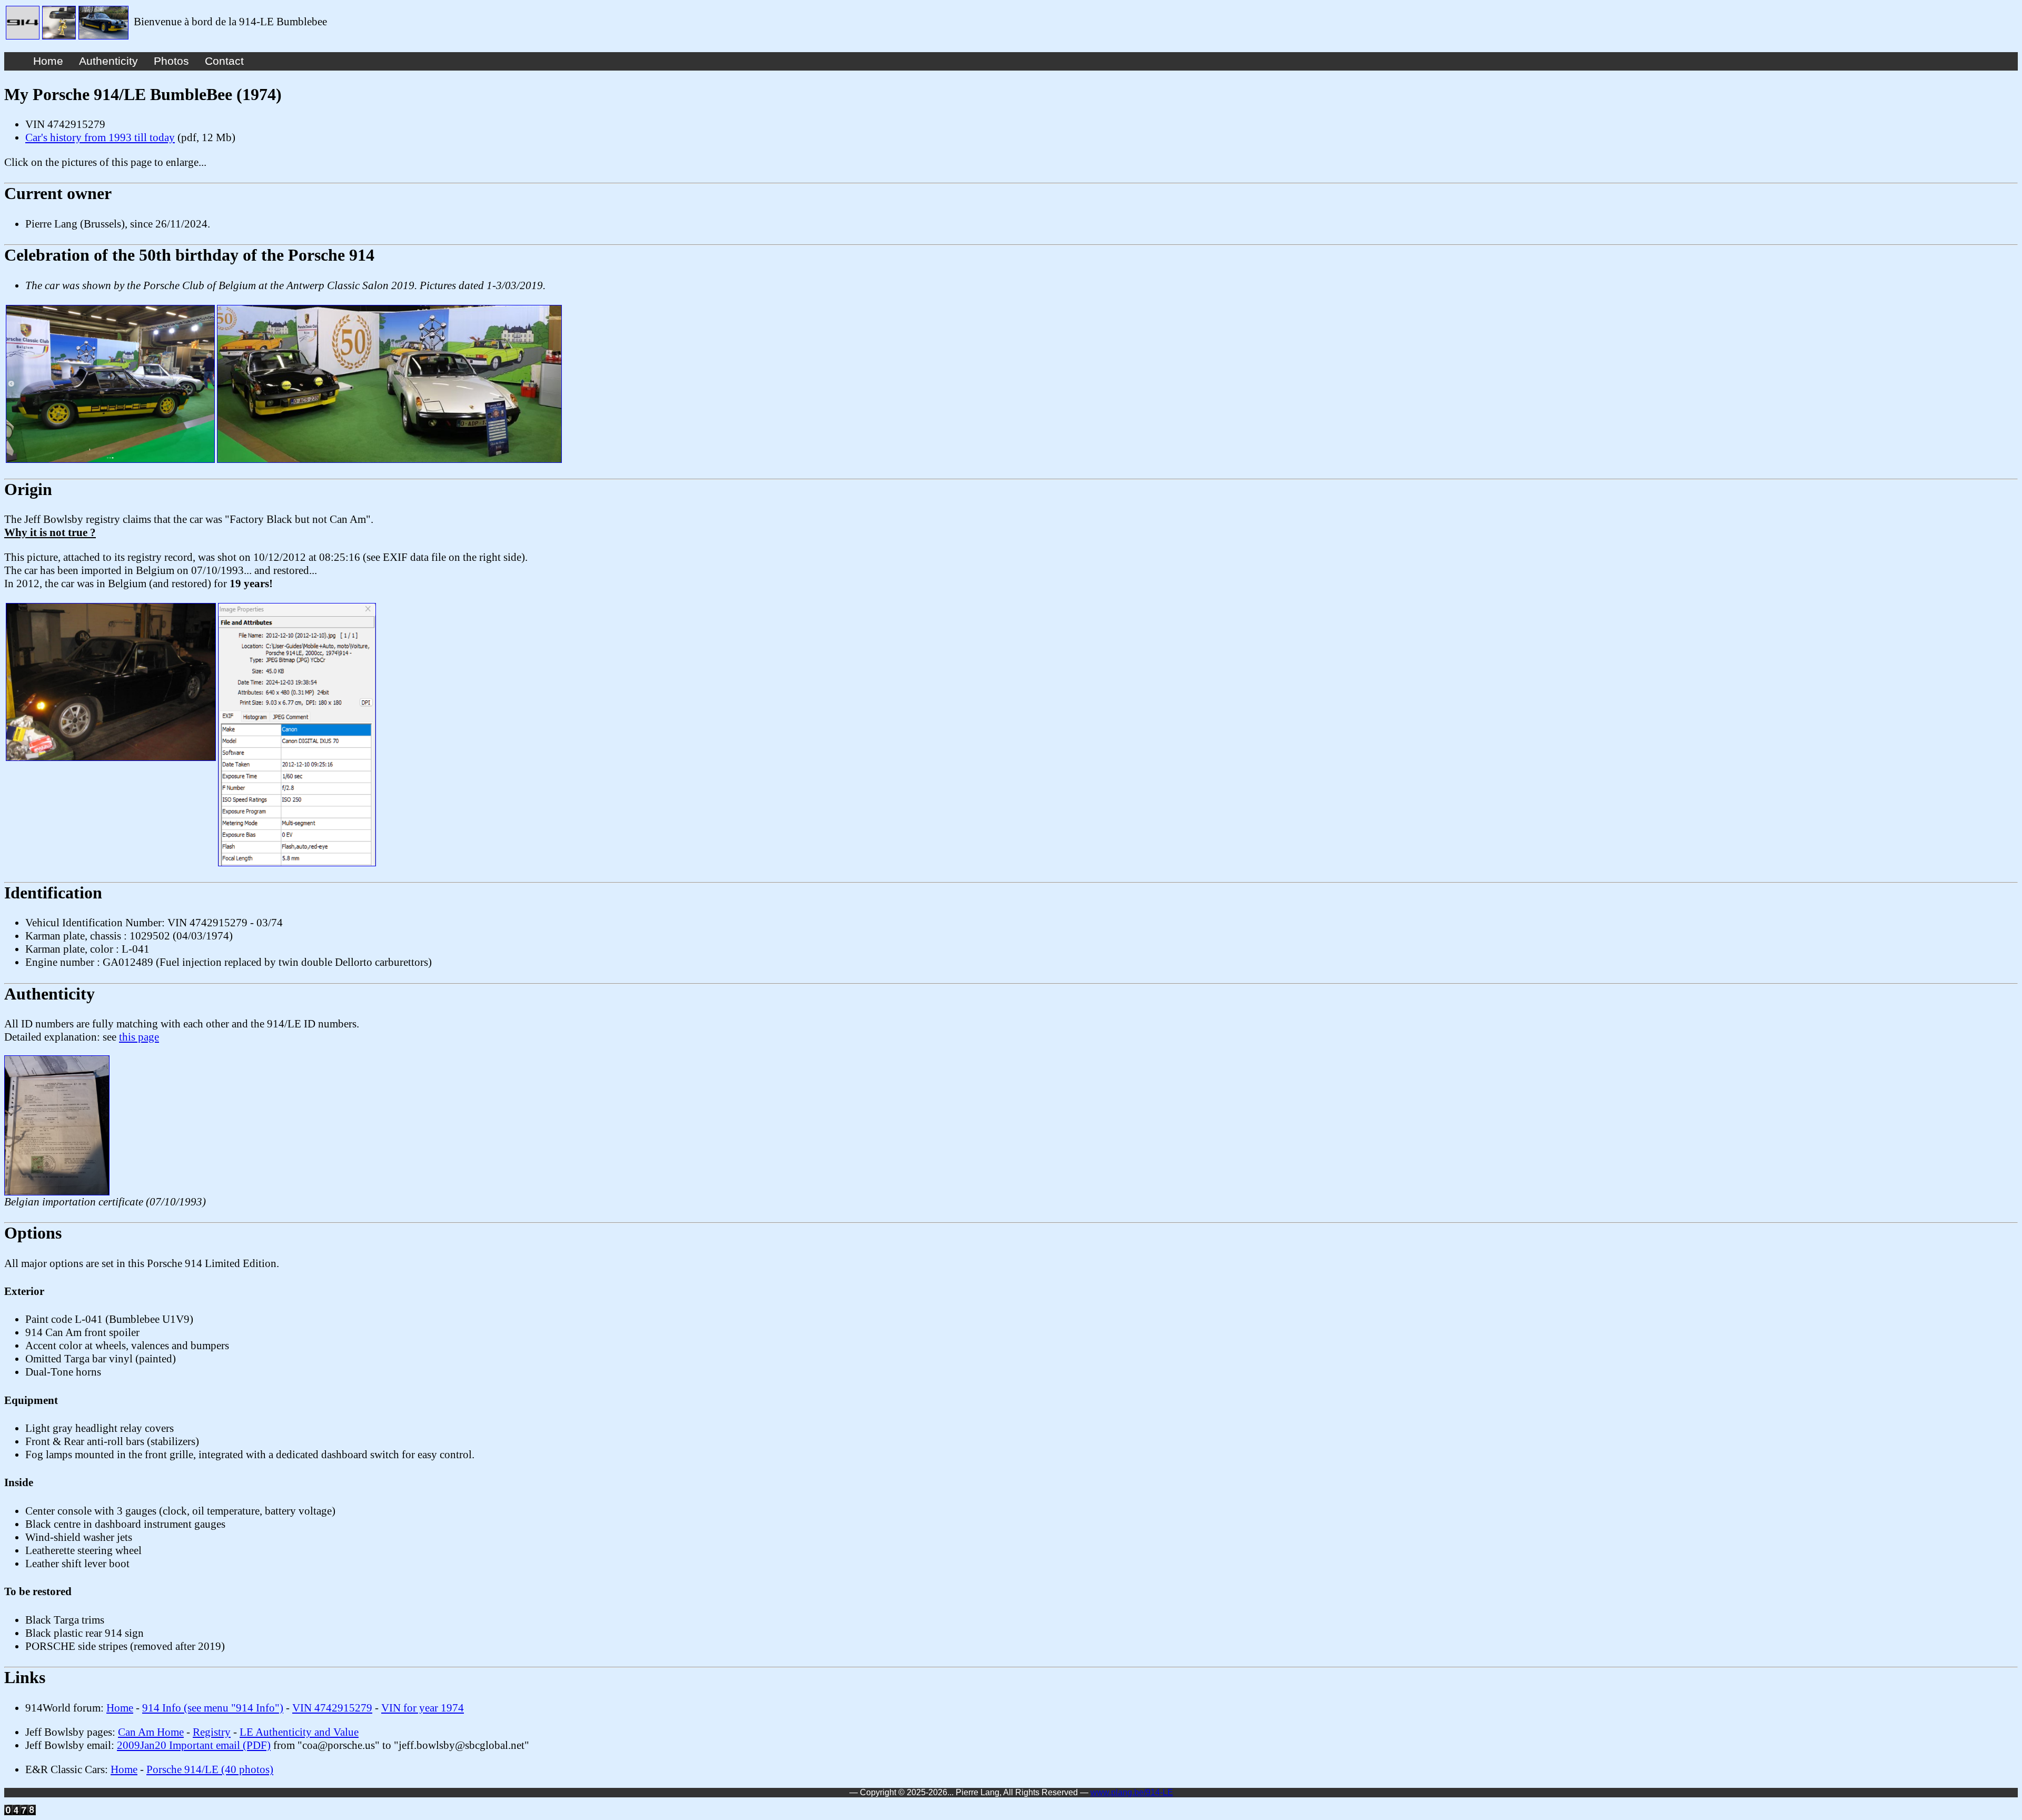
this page (139, 1037)
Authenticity (108, 61)
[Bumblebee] (23, 22)
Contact (224, 61)
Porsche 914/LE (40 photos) (210, 1769)
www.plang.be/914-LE (1132, 1792)
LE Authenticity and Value (299, 1732)
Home (48, 61)
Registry (212, 1732)
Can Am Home (151, 1732)
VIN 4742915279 (332, 1708)
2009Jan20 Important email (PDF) (194, 1745)
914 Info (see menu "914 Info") (213, 1708)
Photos (171, 61)
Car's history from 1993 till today (100, 137)
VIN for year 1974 (423, 1708)
